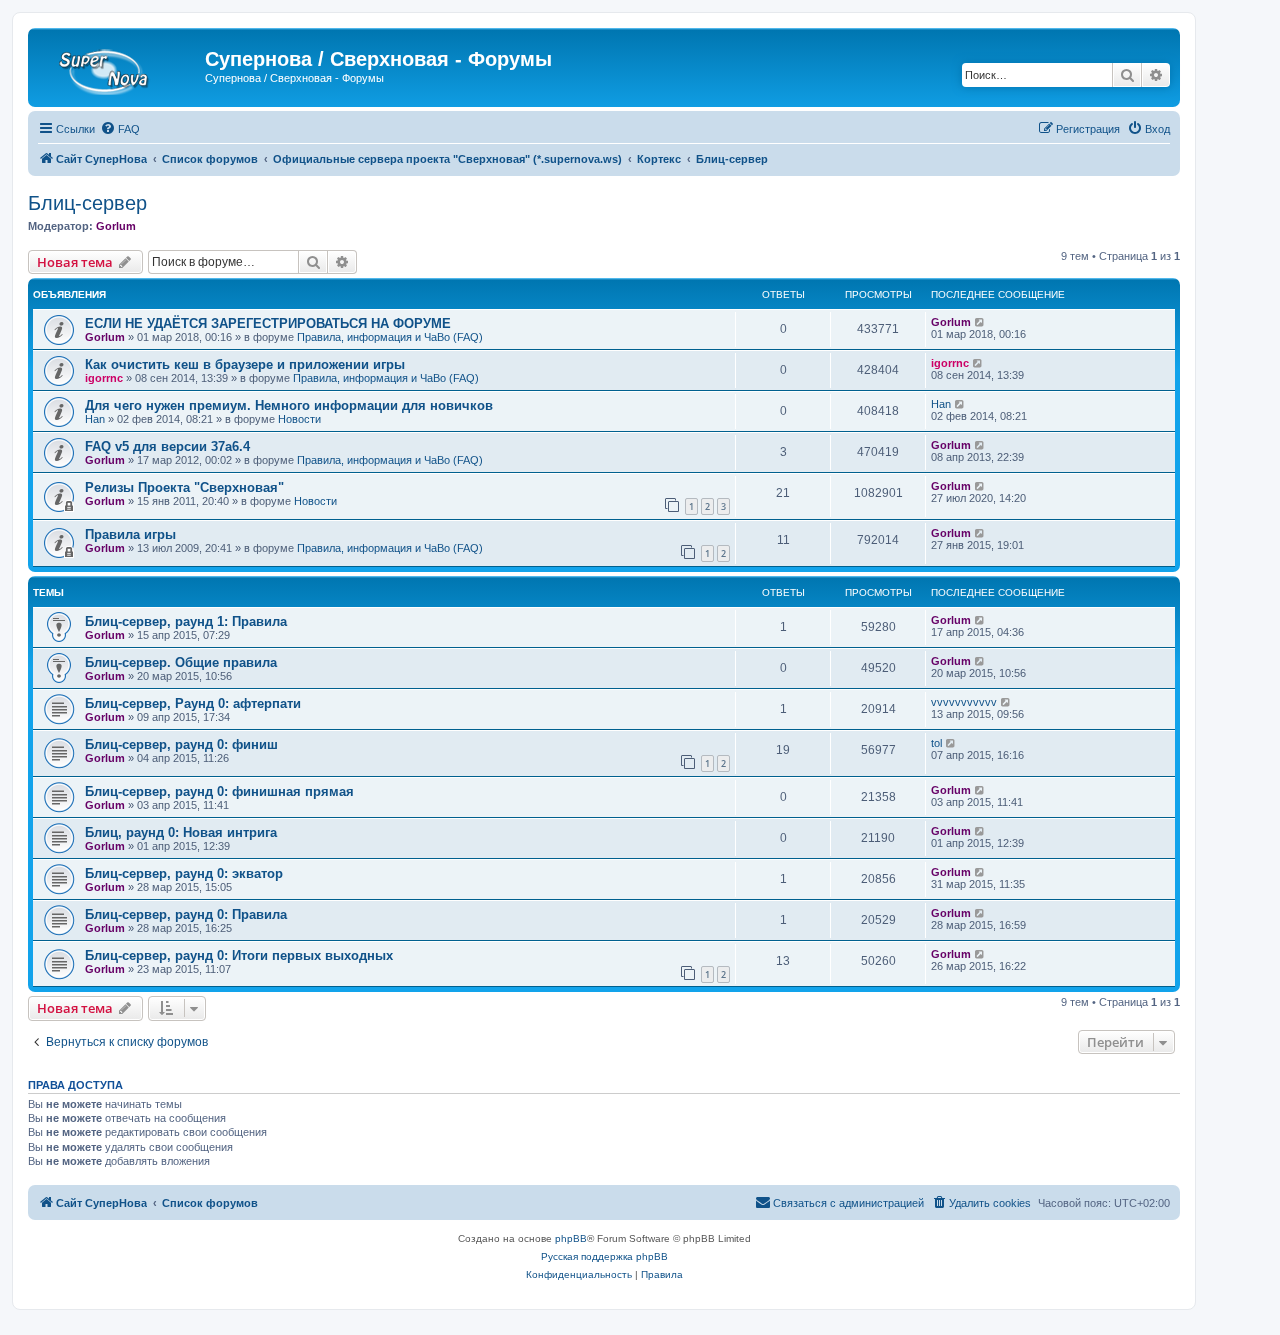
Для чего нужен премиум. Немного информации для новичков (289, 405)
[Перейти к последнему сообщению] (980, 322)
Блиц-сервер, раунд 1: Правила (186, 621)
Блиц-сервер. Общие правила (181, 662)
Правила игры (130, 534)
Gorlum (116, 226)
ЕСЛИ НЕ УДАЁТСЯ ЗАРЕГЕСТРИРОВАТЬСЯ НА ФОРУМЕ (268, 323)
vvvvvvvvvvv (964, 702)
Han (95, 419)
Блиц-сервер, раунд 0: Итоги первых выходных (239, 955)
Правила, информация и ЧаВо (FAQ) (390, 337)
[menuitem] (120, 129)
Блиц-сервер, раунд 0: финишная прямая (219, 791)
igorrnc (104, 378)
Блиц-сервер (87, 203)
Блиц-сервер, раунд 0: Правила (186, 914)
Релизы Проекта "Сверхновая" (184, 487)
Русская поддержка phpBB (604, 1256)
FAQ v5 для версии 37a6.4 (167, 446)
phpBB (571, 1238)
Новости (299, 419)
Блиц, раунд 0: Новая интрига (181, 832)
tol (936, 743)
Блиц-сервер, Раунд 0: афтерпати (193, 703)
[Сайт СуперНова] (119, 65)
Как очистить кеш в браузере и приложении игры (245, 364)
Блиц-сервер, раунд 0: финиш (181, 744)
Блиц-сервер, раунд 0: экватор (184, 873)
